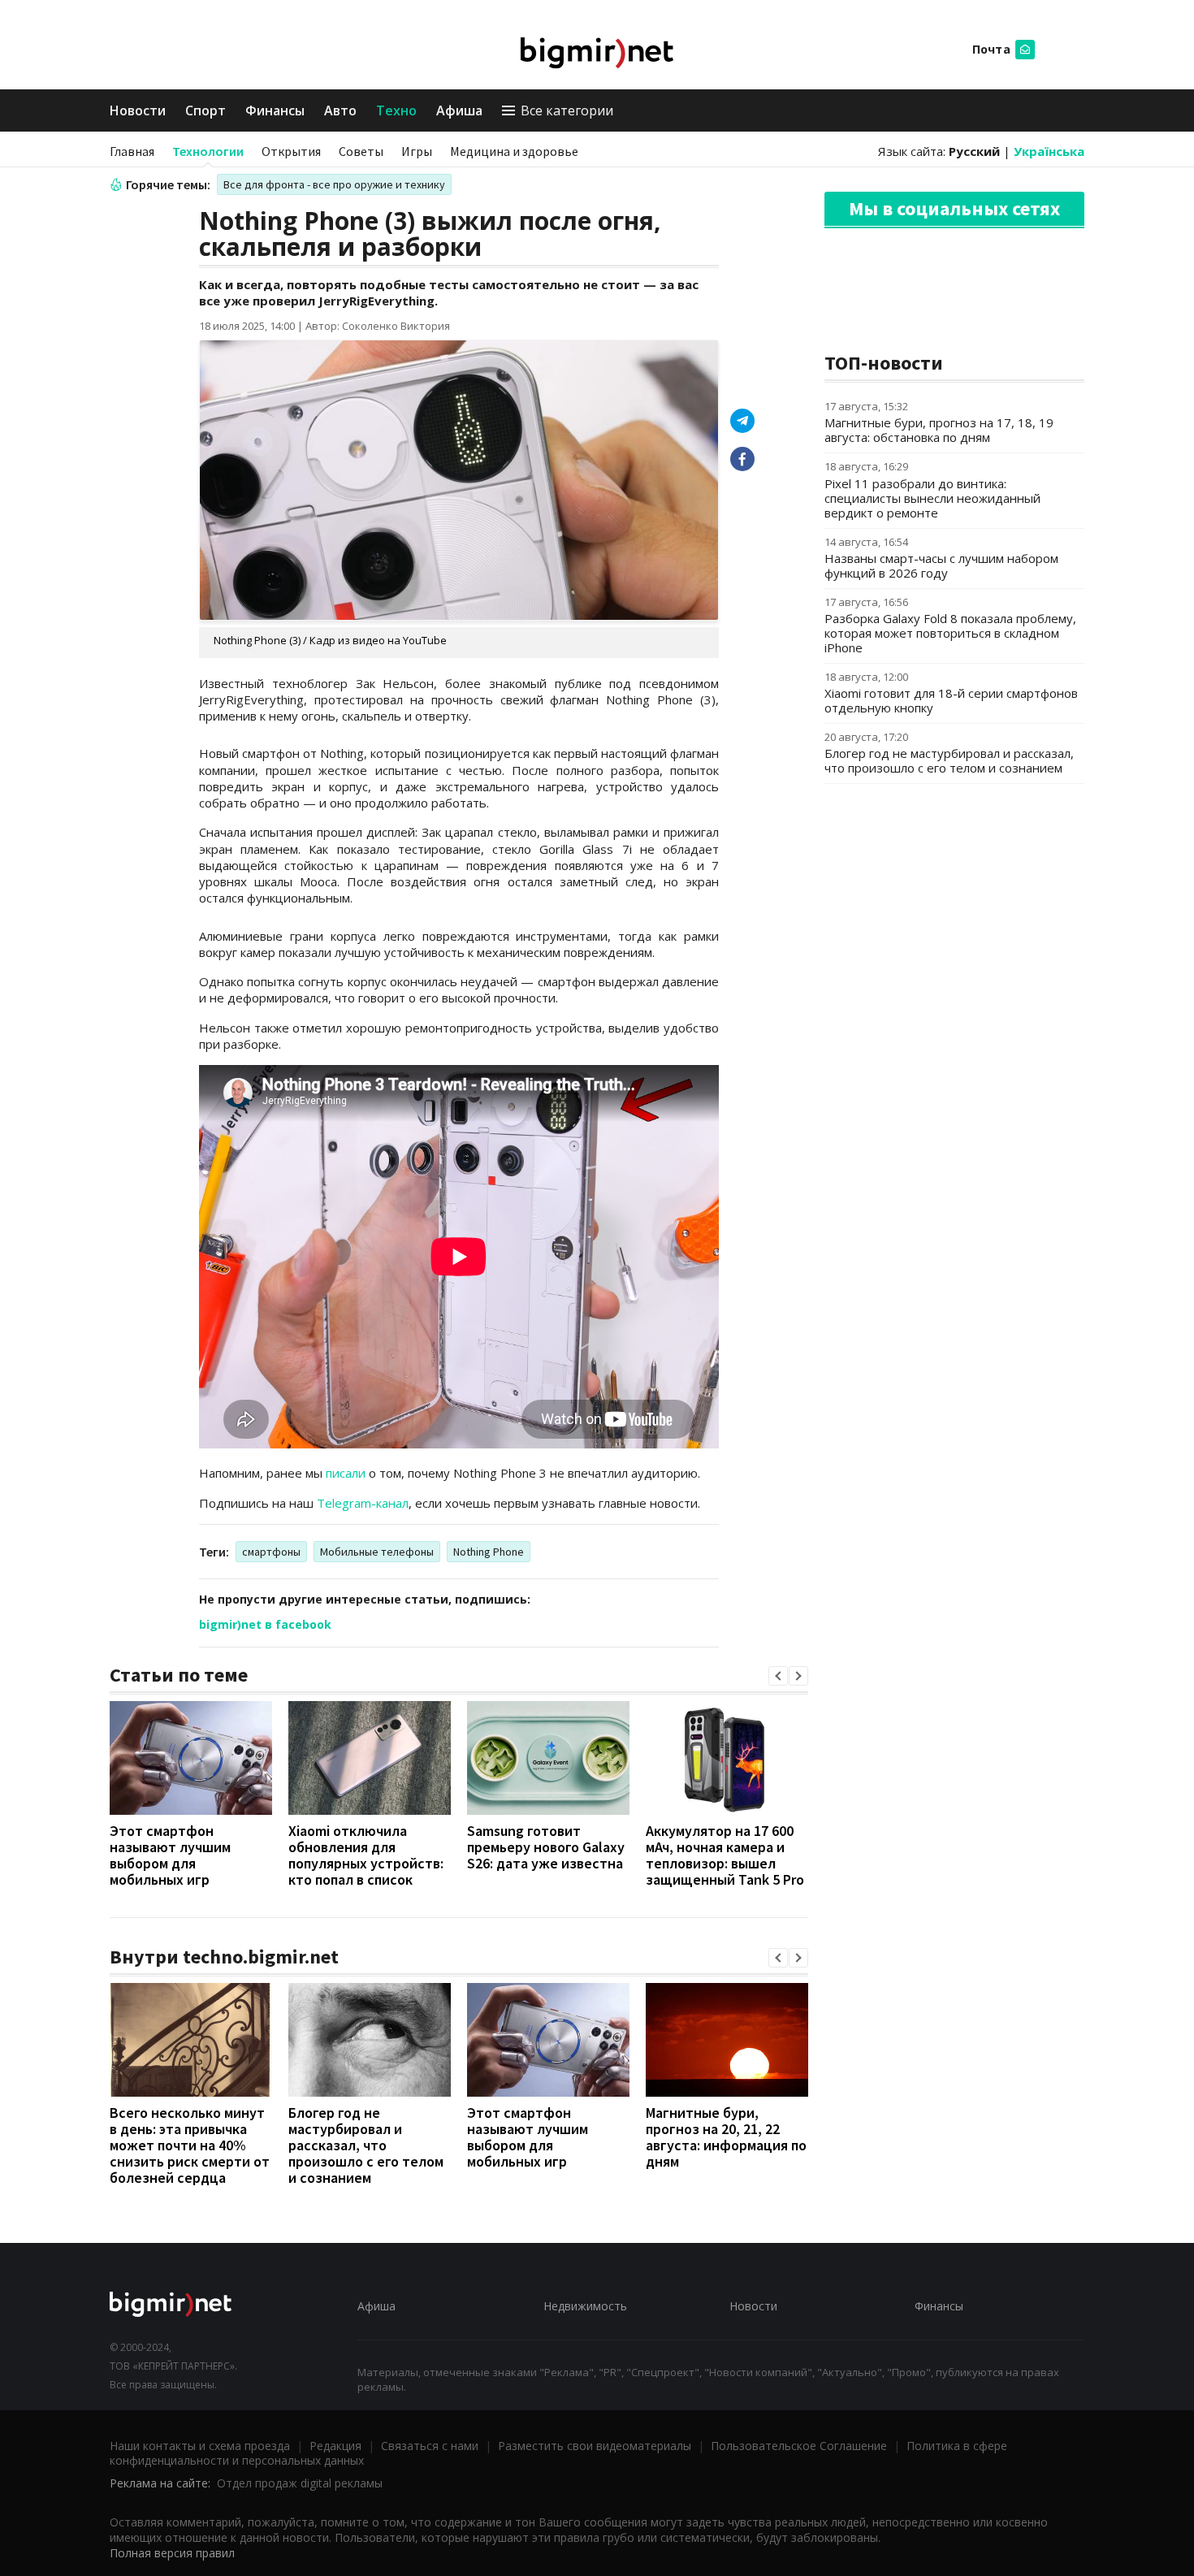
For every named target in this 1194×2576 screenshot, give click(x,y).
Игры (417, 151)
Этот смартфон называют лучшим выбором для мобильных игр (170, 1855)
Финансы (275, 110)
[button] (778, 1676)
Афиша (459, 110)
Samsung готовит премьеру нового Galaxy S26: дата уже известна (546, 1847)
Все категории (567, 110)
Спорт (205, 110)
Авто (340, 110)
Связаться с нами (430, 2446)
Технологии (208, 151)
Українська (1049, 151)
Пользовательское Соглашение (799, 2446)
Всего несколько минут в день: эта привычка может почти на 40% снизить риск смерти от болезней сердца (190, 2145)
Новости (138, 110)
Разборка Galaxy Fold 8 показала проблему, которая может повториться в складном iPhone (950, 633)
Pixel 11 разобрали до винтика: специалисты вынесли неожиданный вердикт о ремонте (932, 498)
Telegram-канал (363, 1503)
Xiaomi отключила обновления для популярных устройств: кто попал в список (366, 1855)
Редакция (335, 2446)
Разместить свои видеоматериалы (595, 2446)
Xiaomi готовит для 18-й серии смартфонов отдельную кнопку (951, 700)
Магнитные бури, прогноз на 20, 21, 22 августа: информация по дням (726, 2137)
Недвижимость (585, 2306)
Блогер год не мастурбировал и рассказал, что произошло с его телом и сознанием (366, 2145)
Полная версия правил (172, 2553)
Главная (132, 151)
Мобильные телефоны (377, 1552)
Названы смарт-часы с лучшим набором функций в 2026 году (941, 565)
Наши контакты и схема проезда (200, 2446)
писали (346, 1473)
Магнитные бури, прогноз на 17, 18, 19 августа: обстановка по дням (939, 430)
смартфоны (271, 1552)
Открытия (291, 151)
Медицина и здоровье (514, 151)
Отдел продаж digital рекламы (300, 2483)
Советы (361, 151)
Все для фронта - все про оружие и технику (334, 184)
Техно (396, 110)
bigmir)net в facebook (265, 1624)
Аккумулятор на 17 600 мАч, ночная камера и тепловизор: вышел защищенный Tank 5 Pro (725, 1855)
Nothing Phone (489, 1552)
